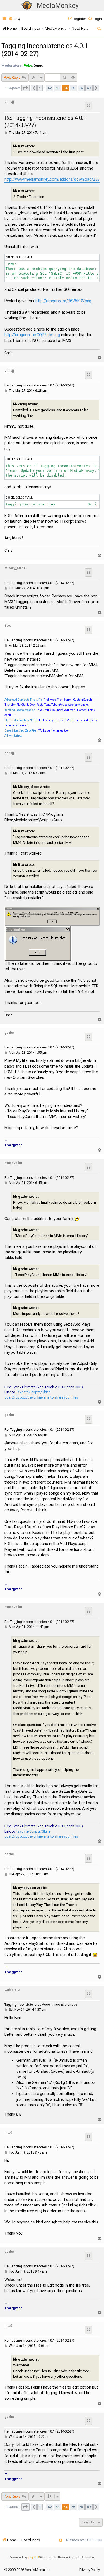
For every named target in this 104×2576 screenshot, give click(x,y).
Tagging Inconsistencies (20, 710)
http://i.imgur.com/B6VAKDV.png (63, 301)
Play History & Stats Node (20, 720)
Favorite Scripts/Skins (33, 1392)
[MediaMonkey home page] (27, 6)
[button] (26, 88)
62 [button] (50, 88)
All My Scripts (13, 736)
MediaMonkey (58, 6)
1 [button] (40, 88)
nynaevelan (13, 1163)
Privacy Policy (90, 2570)
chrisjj (9, 102)
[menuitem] (14, 19)
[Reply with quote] (88, 106)
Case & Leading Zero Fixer (21, 731)
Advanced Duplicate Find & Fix (23, 700)
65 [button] (73, 88)
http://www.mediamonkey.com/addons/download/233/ (53, 179)
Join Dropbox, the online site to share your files (41, 1397)
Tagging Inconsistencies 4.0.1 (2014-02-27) (45, 50)
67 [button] (89, 88)
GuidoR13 (12, 1990)
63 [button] (57, 88)
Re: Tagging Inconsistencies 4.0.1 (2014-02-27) (45, 122)
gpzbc (9, 1033)
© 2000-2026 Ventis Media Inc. (28, 2570)
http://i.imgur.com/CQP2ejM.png (32, 335)
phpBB (34, 2557)
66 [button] (81, 88)
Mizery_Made (15, 568)
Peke (28, 65)
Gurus (38, 65)
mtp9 (8, 2133)
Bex (7, 626)
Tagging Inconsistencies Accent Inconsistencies (41, 2005)
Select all (24, 257)
